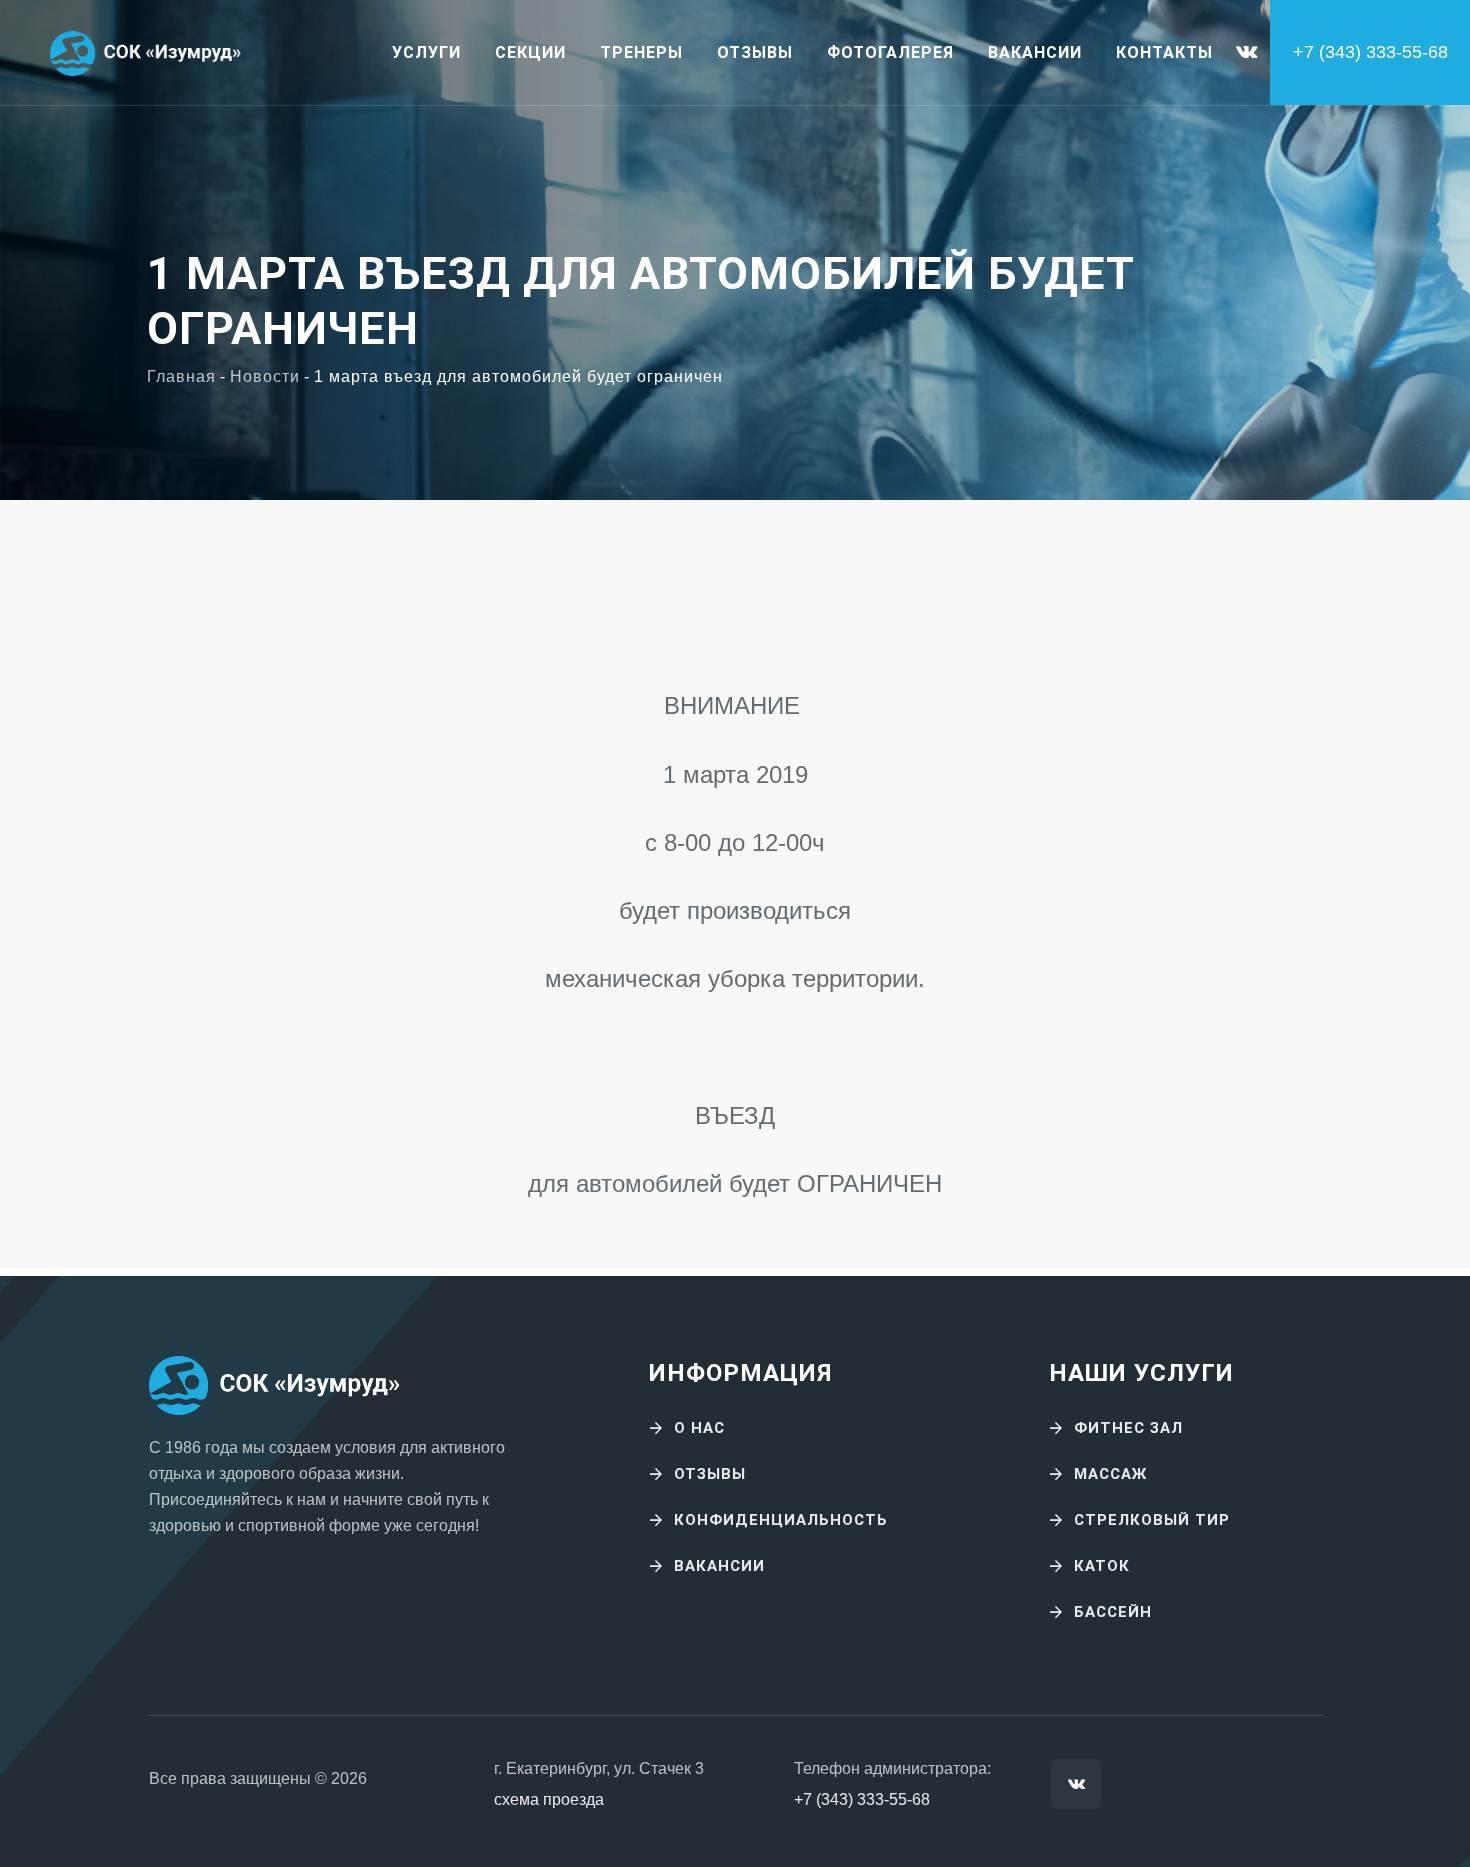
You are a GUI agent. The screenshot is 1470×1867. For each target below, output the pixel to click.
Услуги (426, 52)
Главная (181, 376)
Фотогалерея (890, 52)
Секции (530, 52)
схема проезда (549, 1799)
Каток (1102, 1566)
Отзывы (755, 52)
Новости (265, 376)
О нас (699, 1428)
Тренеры (641, 52)
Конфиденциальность (781, 1520)
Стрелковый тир (1152, 1520)
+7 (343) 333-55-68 (862, 1799)
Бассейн (1113, 1612)
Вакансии (1035, 52)
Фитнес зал (1128, 1428)
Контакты (1164, 52)
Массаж (1110, 1474)
